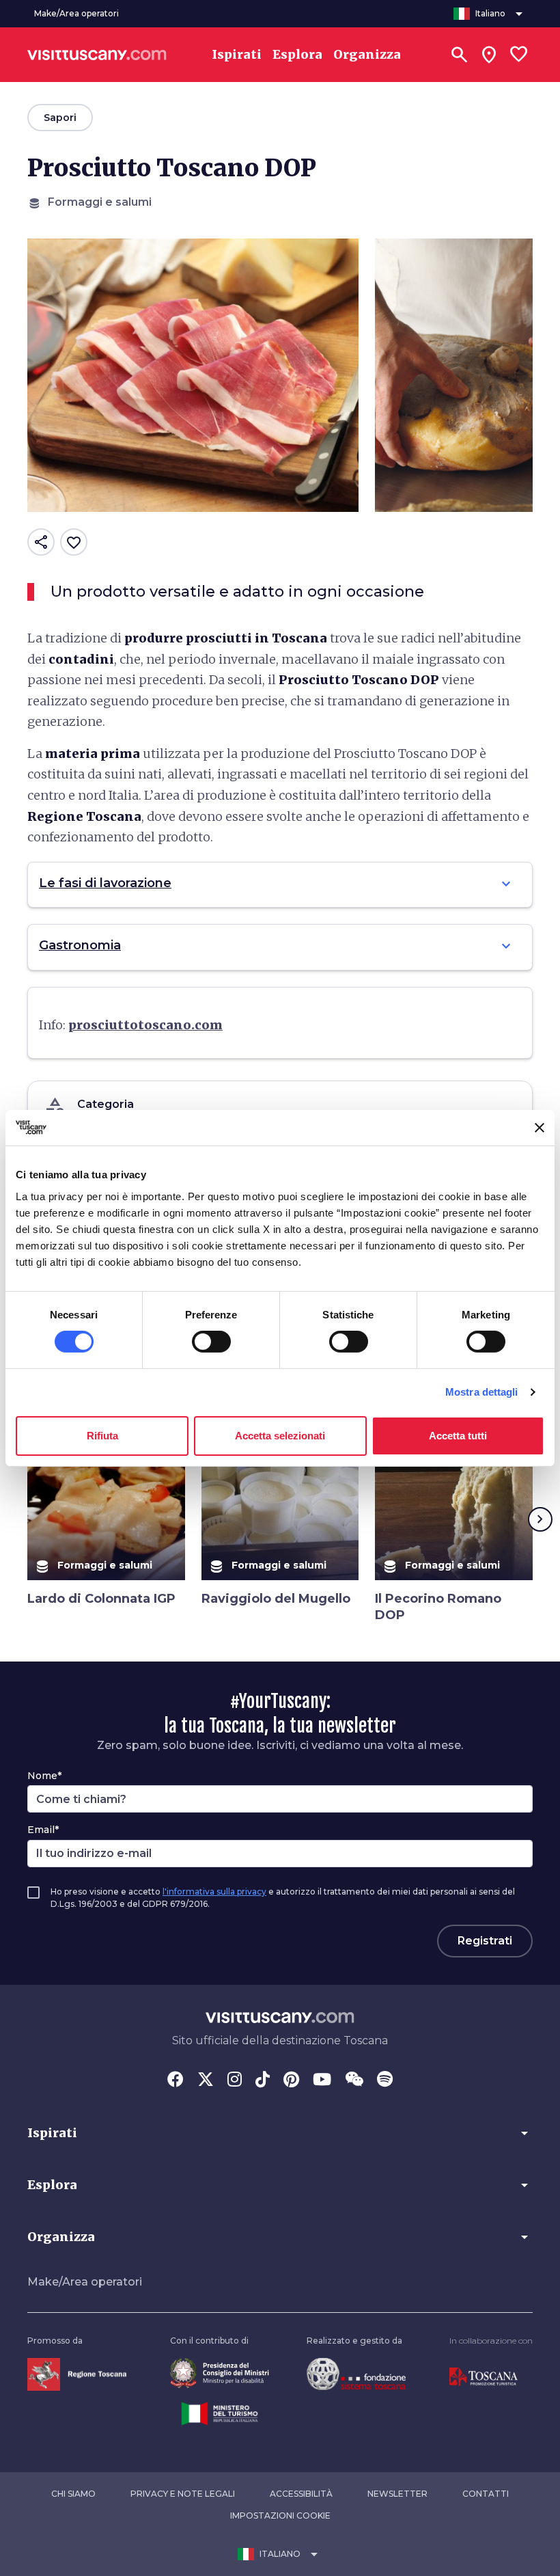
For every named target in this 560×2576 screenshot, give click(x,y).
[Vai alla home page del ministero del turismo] (220, 2413)
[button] (280, 2133)
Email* (43, 1830)
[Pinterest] (291, 2080)
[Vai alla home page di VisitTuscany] (97, 55)
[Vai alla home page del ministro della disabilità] (220, 2373)
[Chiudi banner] (540, 1128)
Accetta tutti (458, 1436)
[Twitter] (206, 2080)
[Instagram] (235, 2080)
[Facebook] (176, 2080)
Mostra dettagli (482, 1392)
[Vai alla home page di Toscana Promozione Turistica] (484, 2376)
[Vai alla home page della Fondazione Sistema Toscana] (356, 2373)
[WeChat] (354, 2080)
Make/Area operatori (85, 2282)
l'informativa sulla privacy (214, 1892)
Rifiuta (102, 1436)
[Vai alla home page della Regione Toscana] (77, 2373)
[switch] (211, 1342)
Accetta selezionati (280, 1436)
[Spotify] (385, 2080)
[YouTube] (322, 2080)
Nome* (44, 1776)
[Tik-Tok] (263, 2080)
